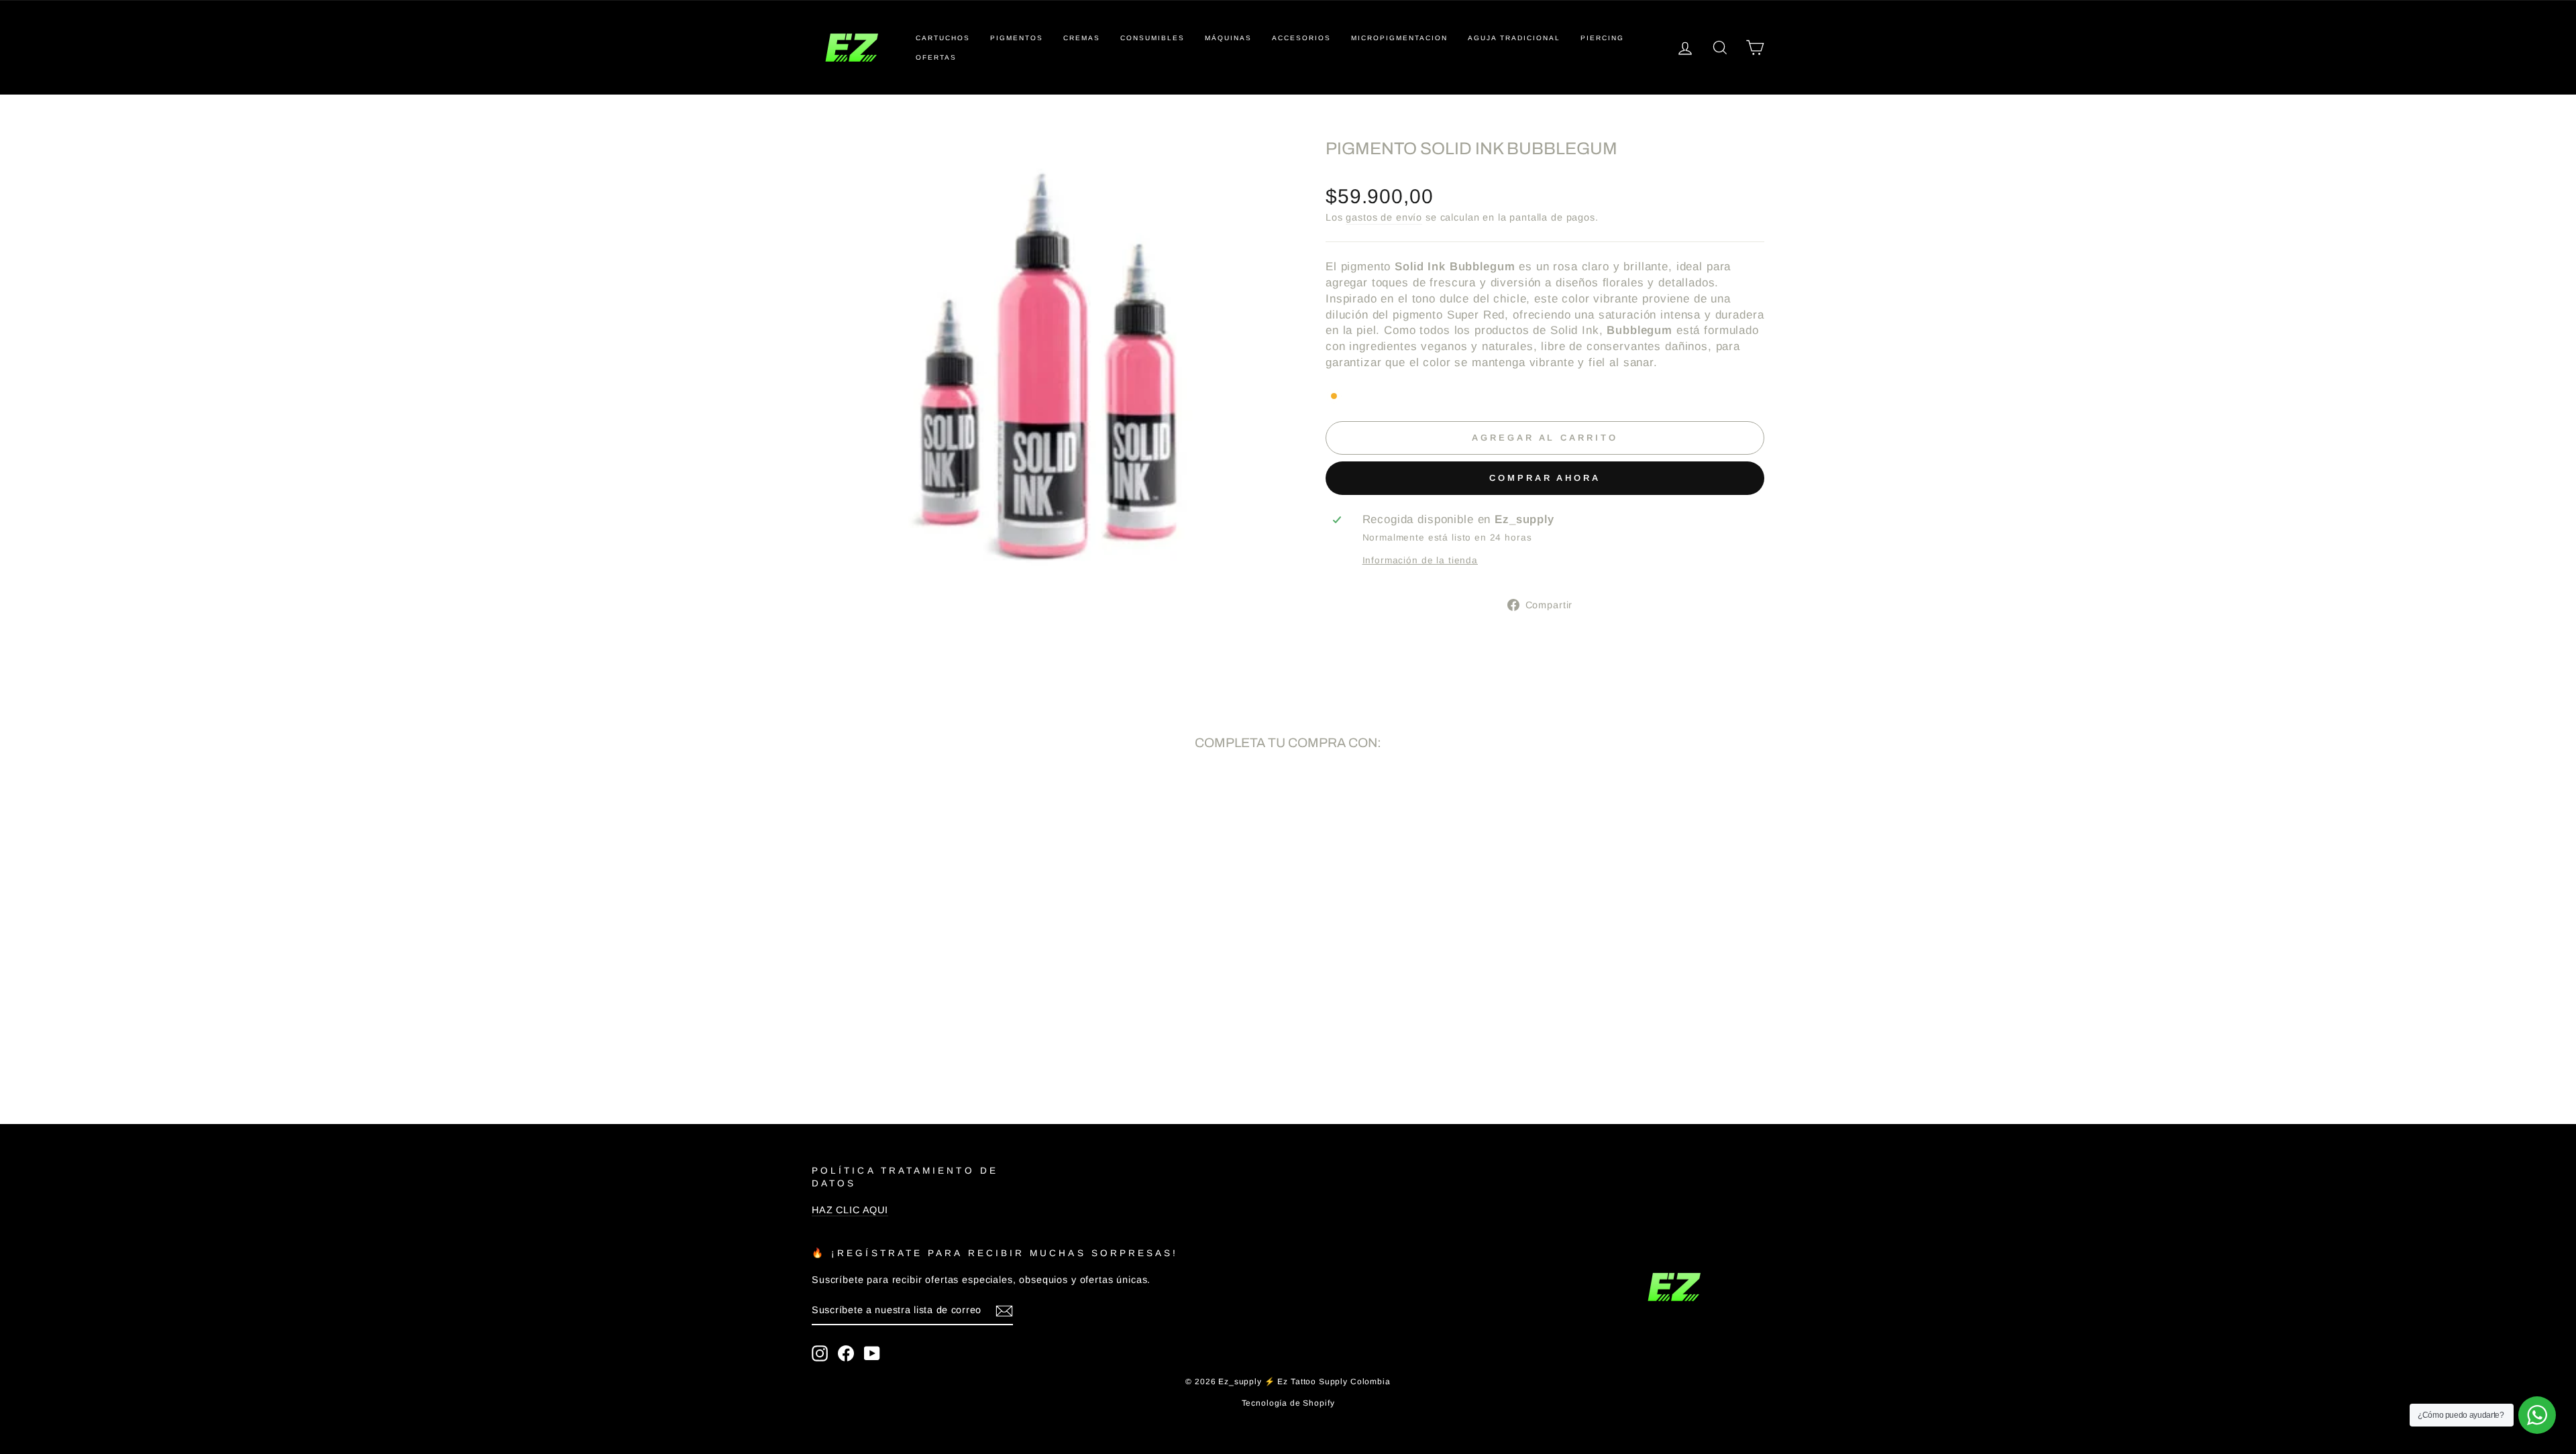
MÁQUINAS (1228, 38)
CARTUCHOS (943, 38)
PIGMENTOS (1017, 38)
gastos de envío (1384, 217)
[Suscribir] (1004, 1311)
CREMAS (1082, 38)
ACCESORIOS (1301, 38)
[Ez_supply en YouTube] (872, 1353)
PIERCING (1602, 38)
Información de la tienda (1420, 560)
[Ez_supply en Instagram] (820, 1353)
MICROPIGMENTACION (1399, 38)
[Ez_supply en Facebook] (846, 1353)
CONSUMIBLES (1152, 38)
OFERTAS (936, 57)
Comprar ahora (1545, 478)
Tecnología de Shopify (1288, 1403)
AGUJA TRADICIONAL (1514, 38)
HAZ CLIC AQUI (850, 1210)
